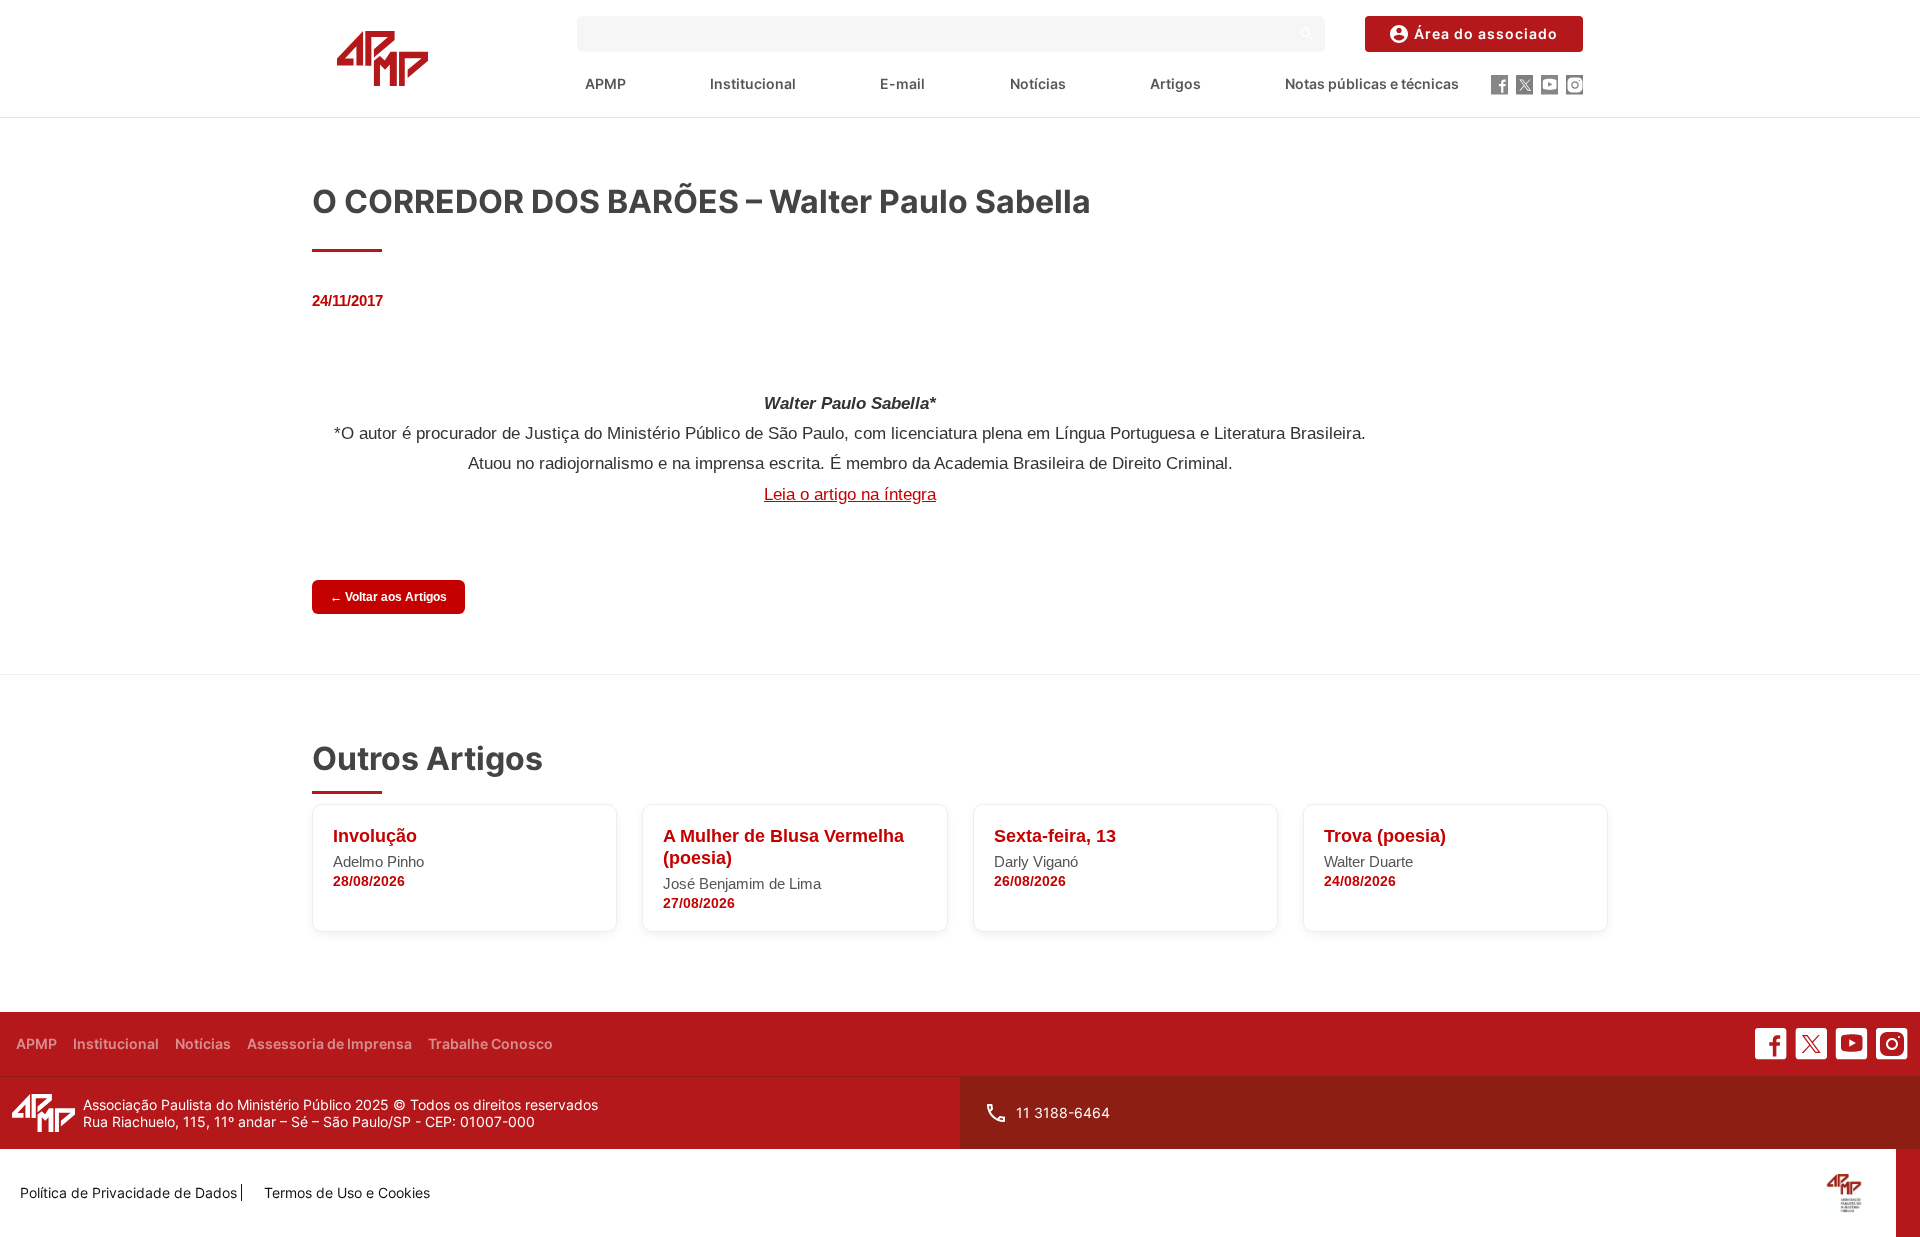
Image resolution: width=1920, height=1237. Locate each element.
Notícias (1038, 83)
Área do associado (1486, 33)
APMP (605, 83)
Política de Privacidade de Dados (128, 1192)
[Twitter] (1524, 85)
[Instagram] (1574, 85)
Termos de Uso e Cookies (347, 1192)
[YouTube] (1549, 85)
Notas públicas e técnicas (1372, 83)
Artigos (1175, 83)
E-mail (902, 83)
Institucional (753, 83)
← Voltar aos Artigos (388, 597)
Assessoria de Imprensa (329, 1043)
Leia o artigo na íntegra (850, 494)
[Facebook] (1499, 85)
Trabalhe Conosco (490, 1043)
